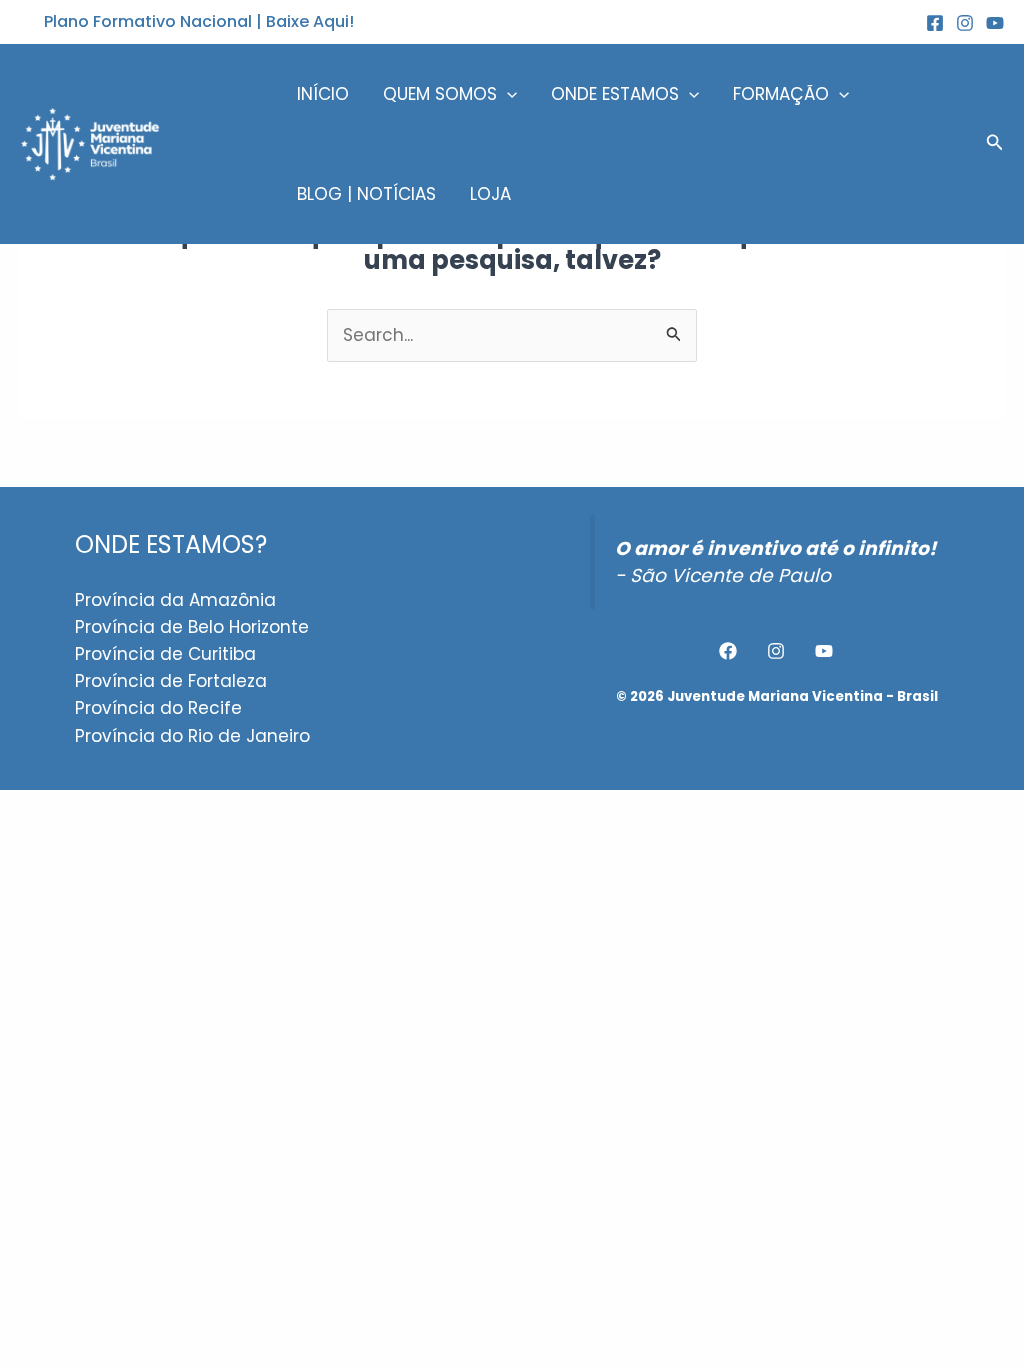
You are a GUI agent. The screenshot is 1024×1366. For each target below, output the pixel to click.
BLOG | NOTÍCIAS (366, 194)
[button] (199, 22)
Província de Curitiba (165, 654)
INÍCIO (323, 94)
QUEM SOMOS (440, 94)
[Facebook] (728, 651)
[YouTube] (995, 23)
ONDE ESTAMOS (615, 94)
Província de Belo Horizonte (192, 627)
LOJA (490, 194)
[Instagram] (965, 23)
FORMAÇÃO (781, 94)
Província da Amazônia (175, 600)
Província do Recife (158, 708)
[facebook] (935, 23)
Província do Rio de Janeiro (192, 736)
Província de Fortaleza (171, 681)
